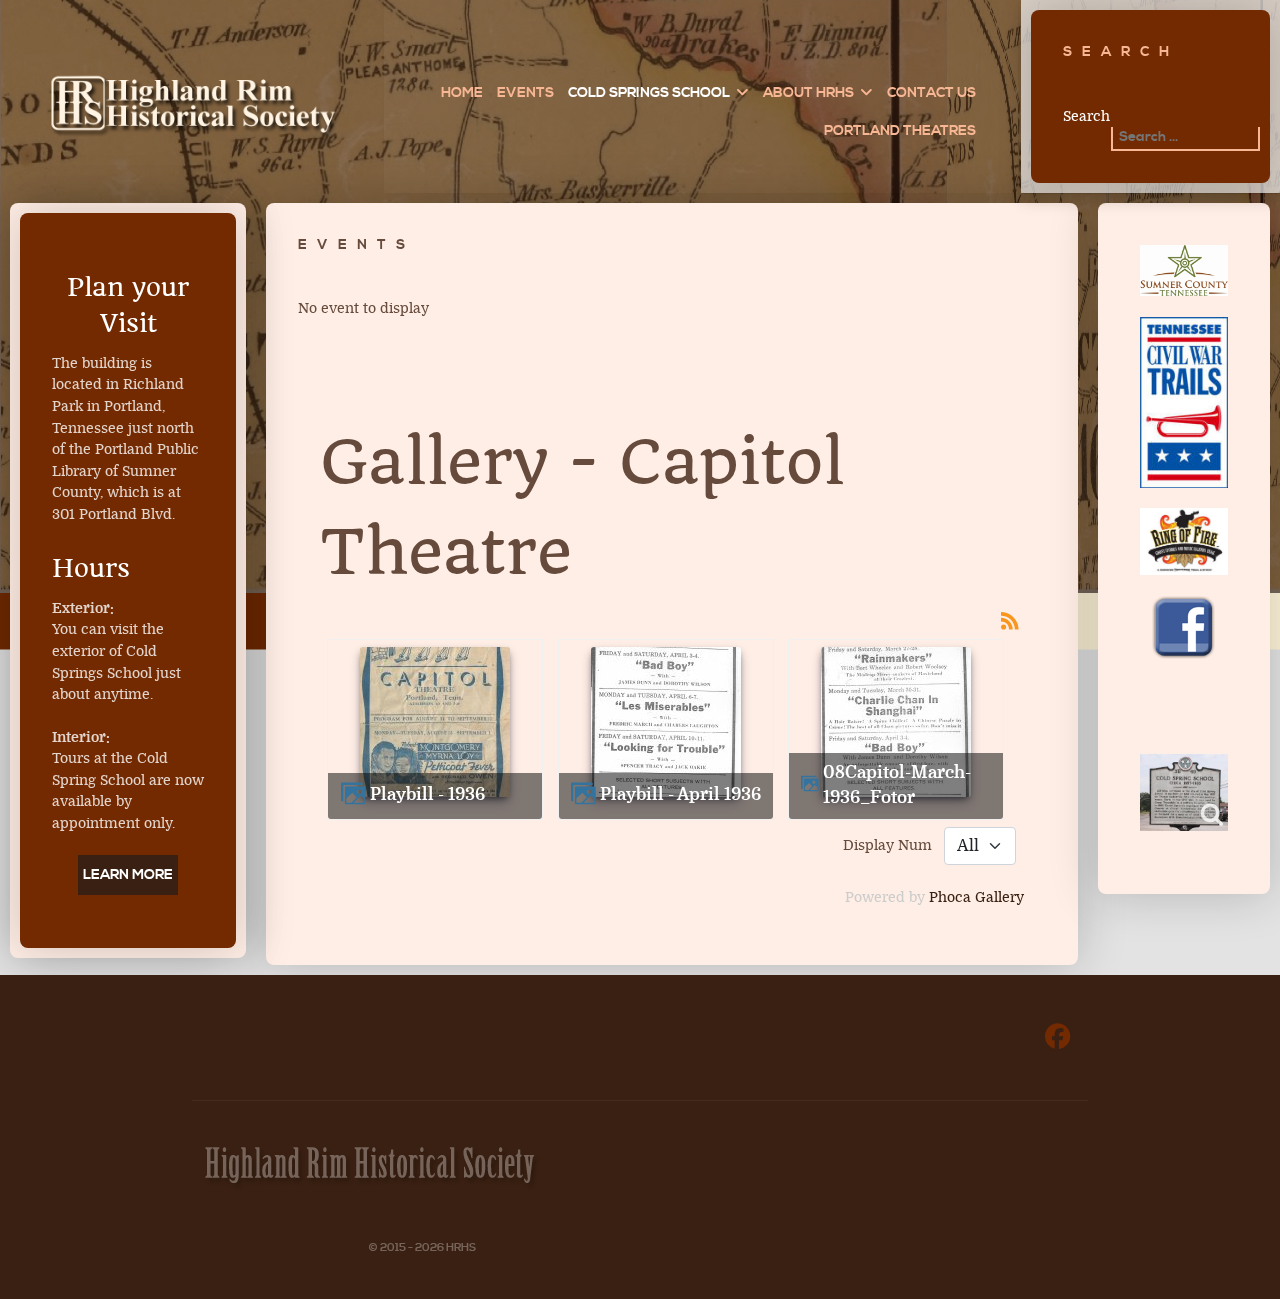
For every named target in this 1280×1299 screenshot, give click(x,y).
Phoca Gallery (976, 897)
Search (1086, 116)
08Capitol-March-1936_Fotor (897, 785)
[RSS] (1009, 620)
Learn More (128, 875)
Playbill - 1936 (427, 794)
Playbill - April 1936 (680, 794)
